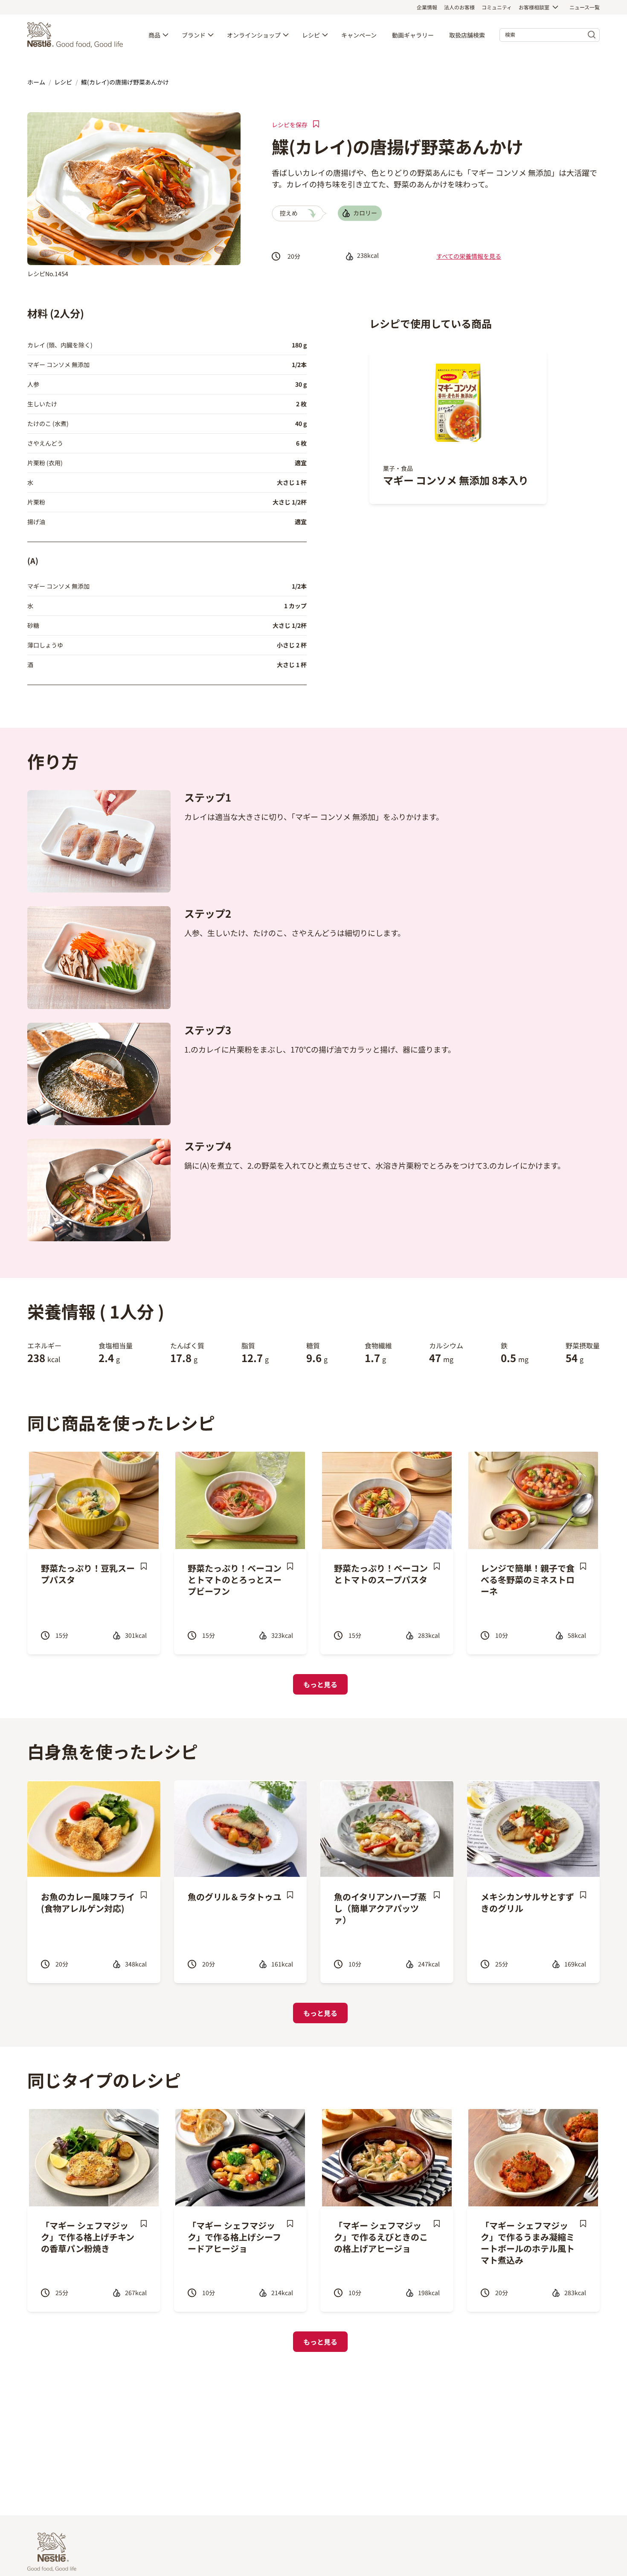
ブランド (194, 35)
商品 (154, 35)
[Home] (77, 35)
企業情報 (427, 7)
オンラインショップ (254, 35)
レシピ (311, 35)
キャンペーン (359, 35)
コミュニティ (497, 7)
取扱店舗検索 (467, 35)
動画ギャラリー (413, 35)
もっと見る (320, 1684)
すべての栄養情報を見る (469, 256)
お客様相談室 (534, 7)
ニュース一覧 (585, 7)
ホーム (36, 82)
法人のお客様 (459, 7)
